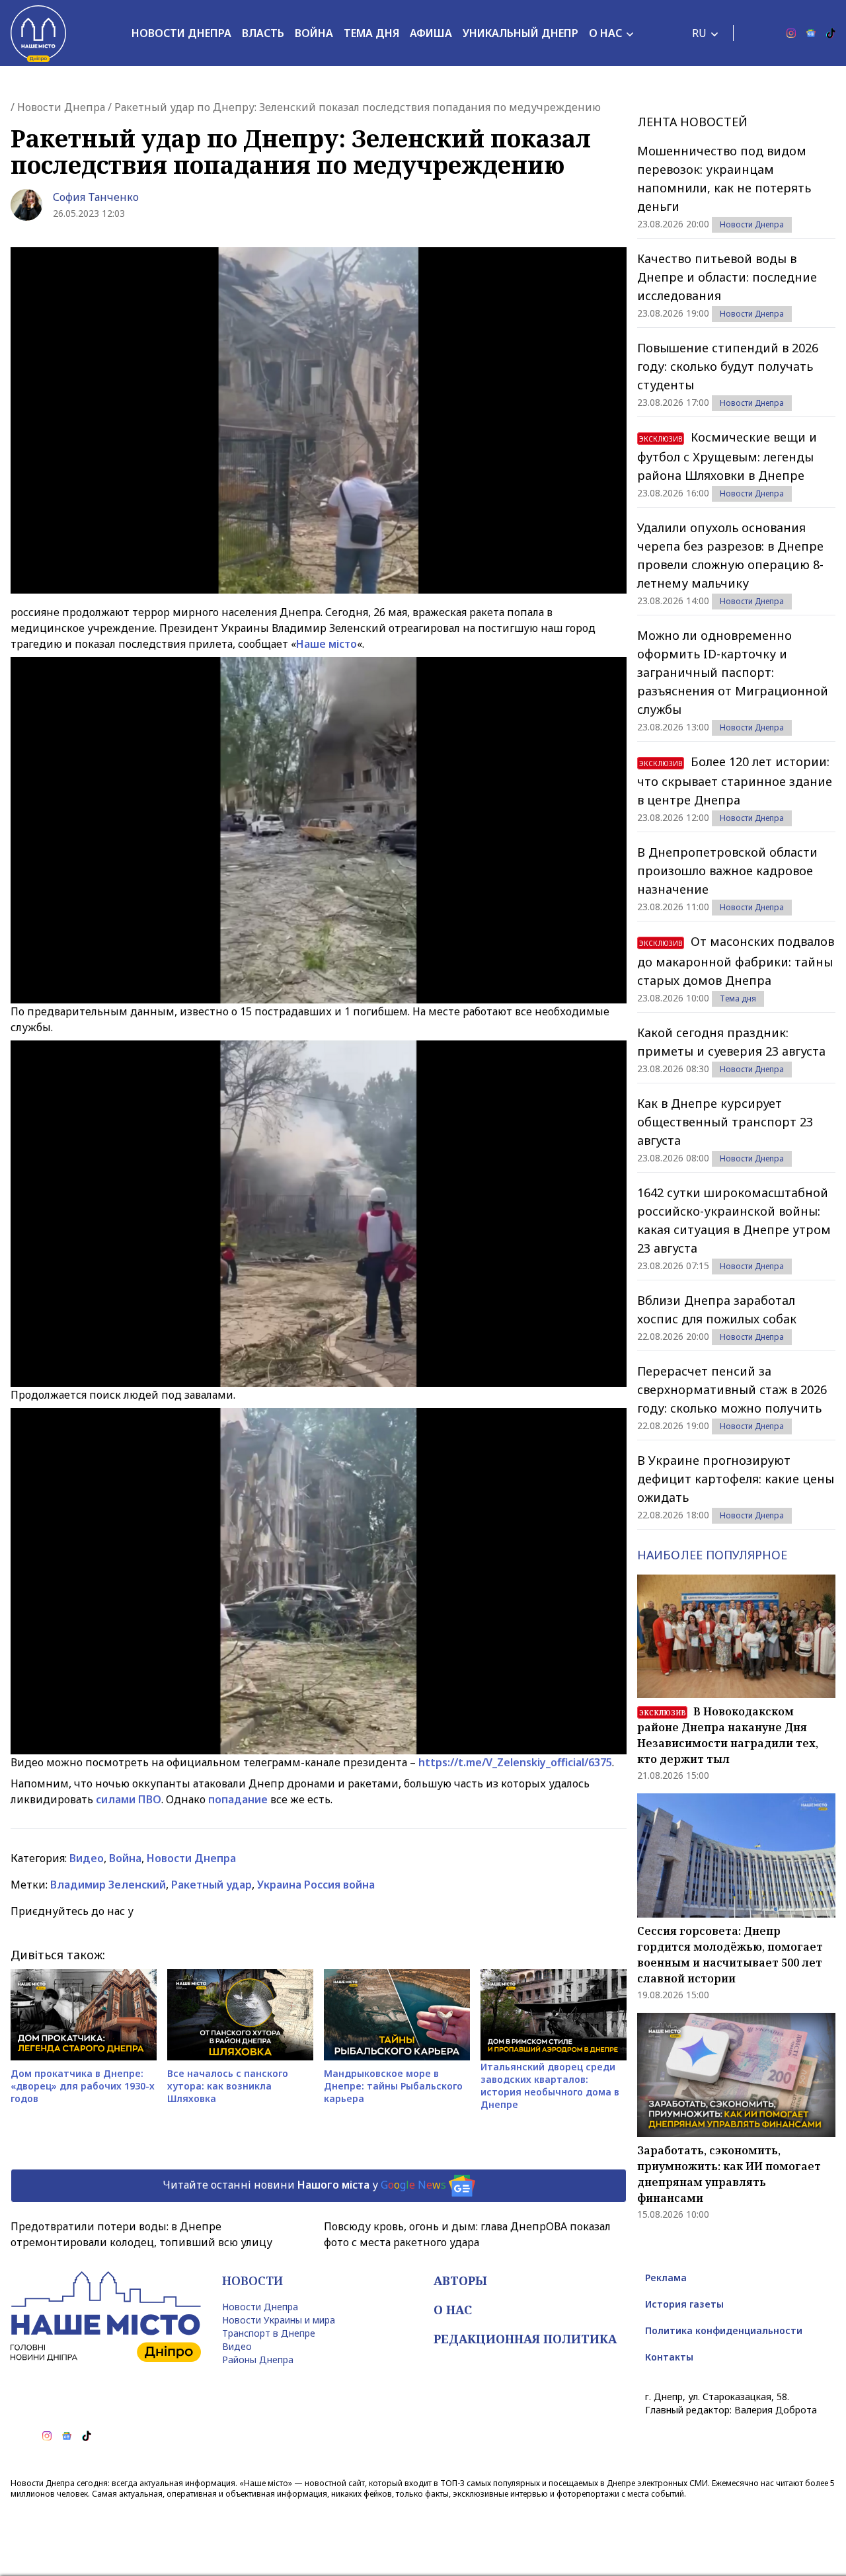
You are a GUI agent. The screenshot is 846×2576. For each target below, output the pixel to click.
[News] (811, 33)
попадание (238, 1799)
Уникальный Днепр (520, 33)
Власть (263, 33)
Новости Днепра (181, 33)
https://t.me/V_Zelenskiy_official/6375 (515, 1762)
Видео (87, 1858)
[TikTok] (831, 33)
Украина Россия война (316, 1885)
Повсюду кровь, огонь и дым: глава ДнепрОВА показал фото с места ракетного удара (467, 2234)
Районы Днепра (258, 2360)
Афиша (431, 33)
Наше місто (327, 644)
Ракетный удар (211, 1885)
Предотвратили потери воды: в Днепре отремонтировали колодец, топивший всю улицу (141, 2234)
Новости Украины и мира (279, 2320)
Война (314, 33)
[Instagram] (791, 33)
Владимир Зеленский (108, 1885)
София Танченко (96, 197)
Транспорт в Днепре (269, 2333)
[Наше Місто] (38, 33)
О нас (605, 33)
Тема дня (371, 33)
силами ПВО (129, 1799)
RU (699, 33)
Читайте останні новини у (304, 2185)
